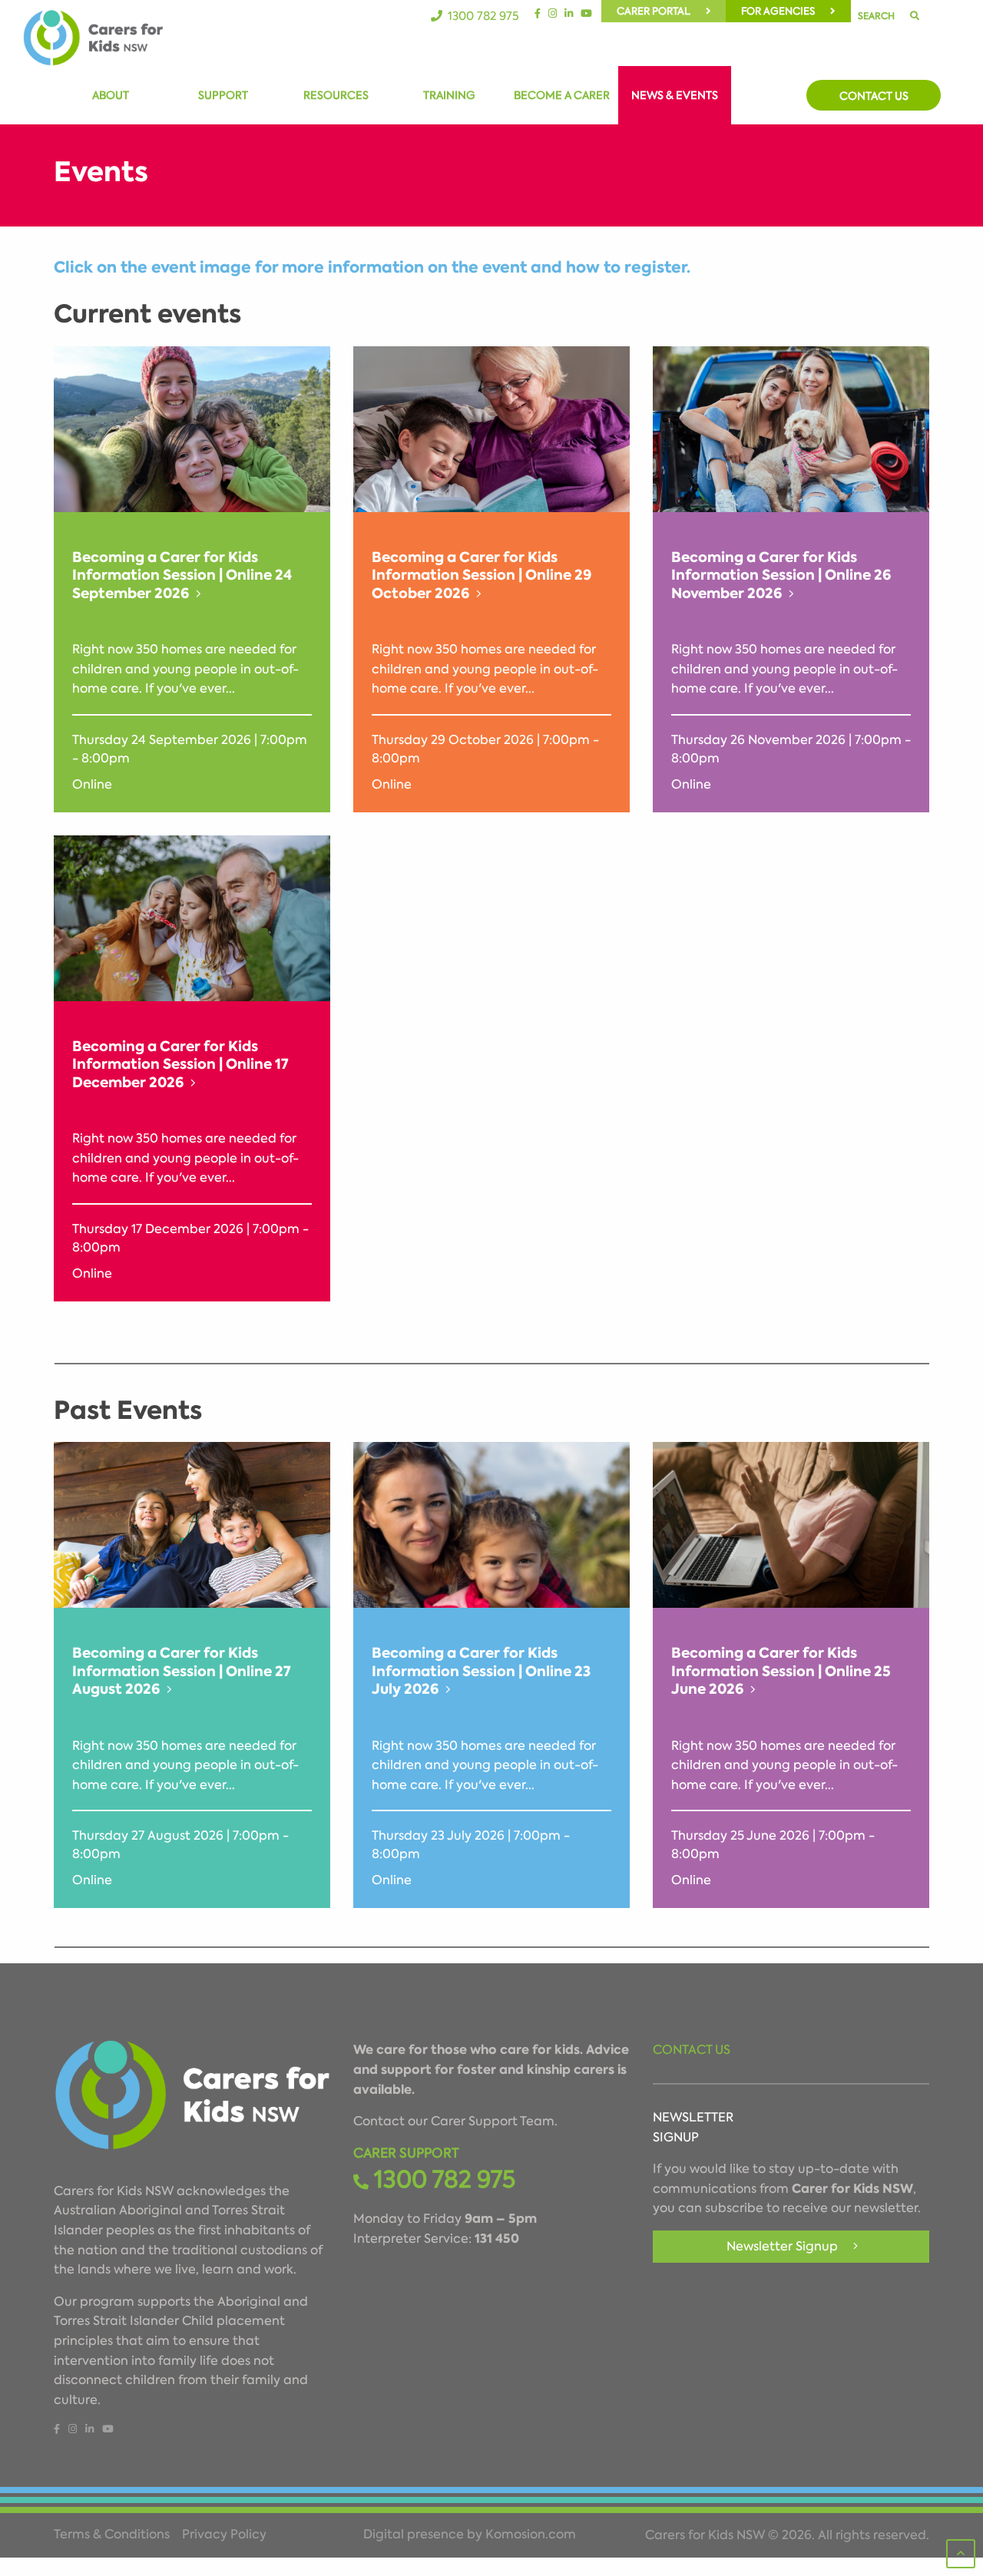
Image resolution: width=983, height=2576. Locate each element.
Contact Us (874, 96)
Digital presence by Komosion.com (470, 2535)
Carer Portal (654, 11)
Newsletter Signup (782, 2246)
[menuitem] (664, 11)
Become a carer (562, 95)
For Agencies (778, 11)
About (111, 95)
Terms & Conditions (112, 2535)
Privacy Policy (224, 2535)
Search (876, 16)
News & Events (675, 95)
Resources (336, 95)
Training (449, 95)
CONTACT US (692, 2050)
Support (223, 95)
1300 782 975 (483, 16)
